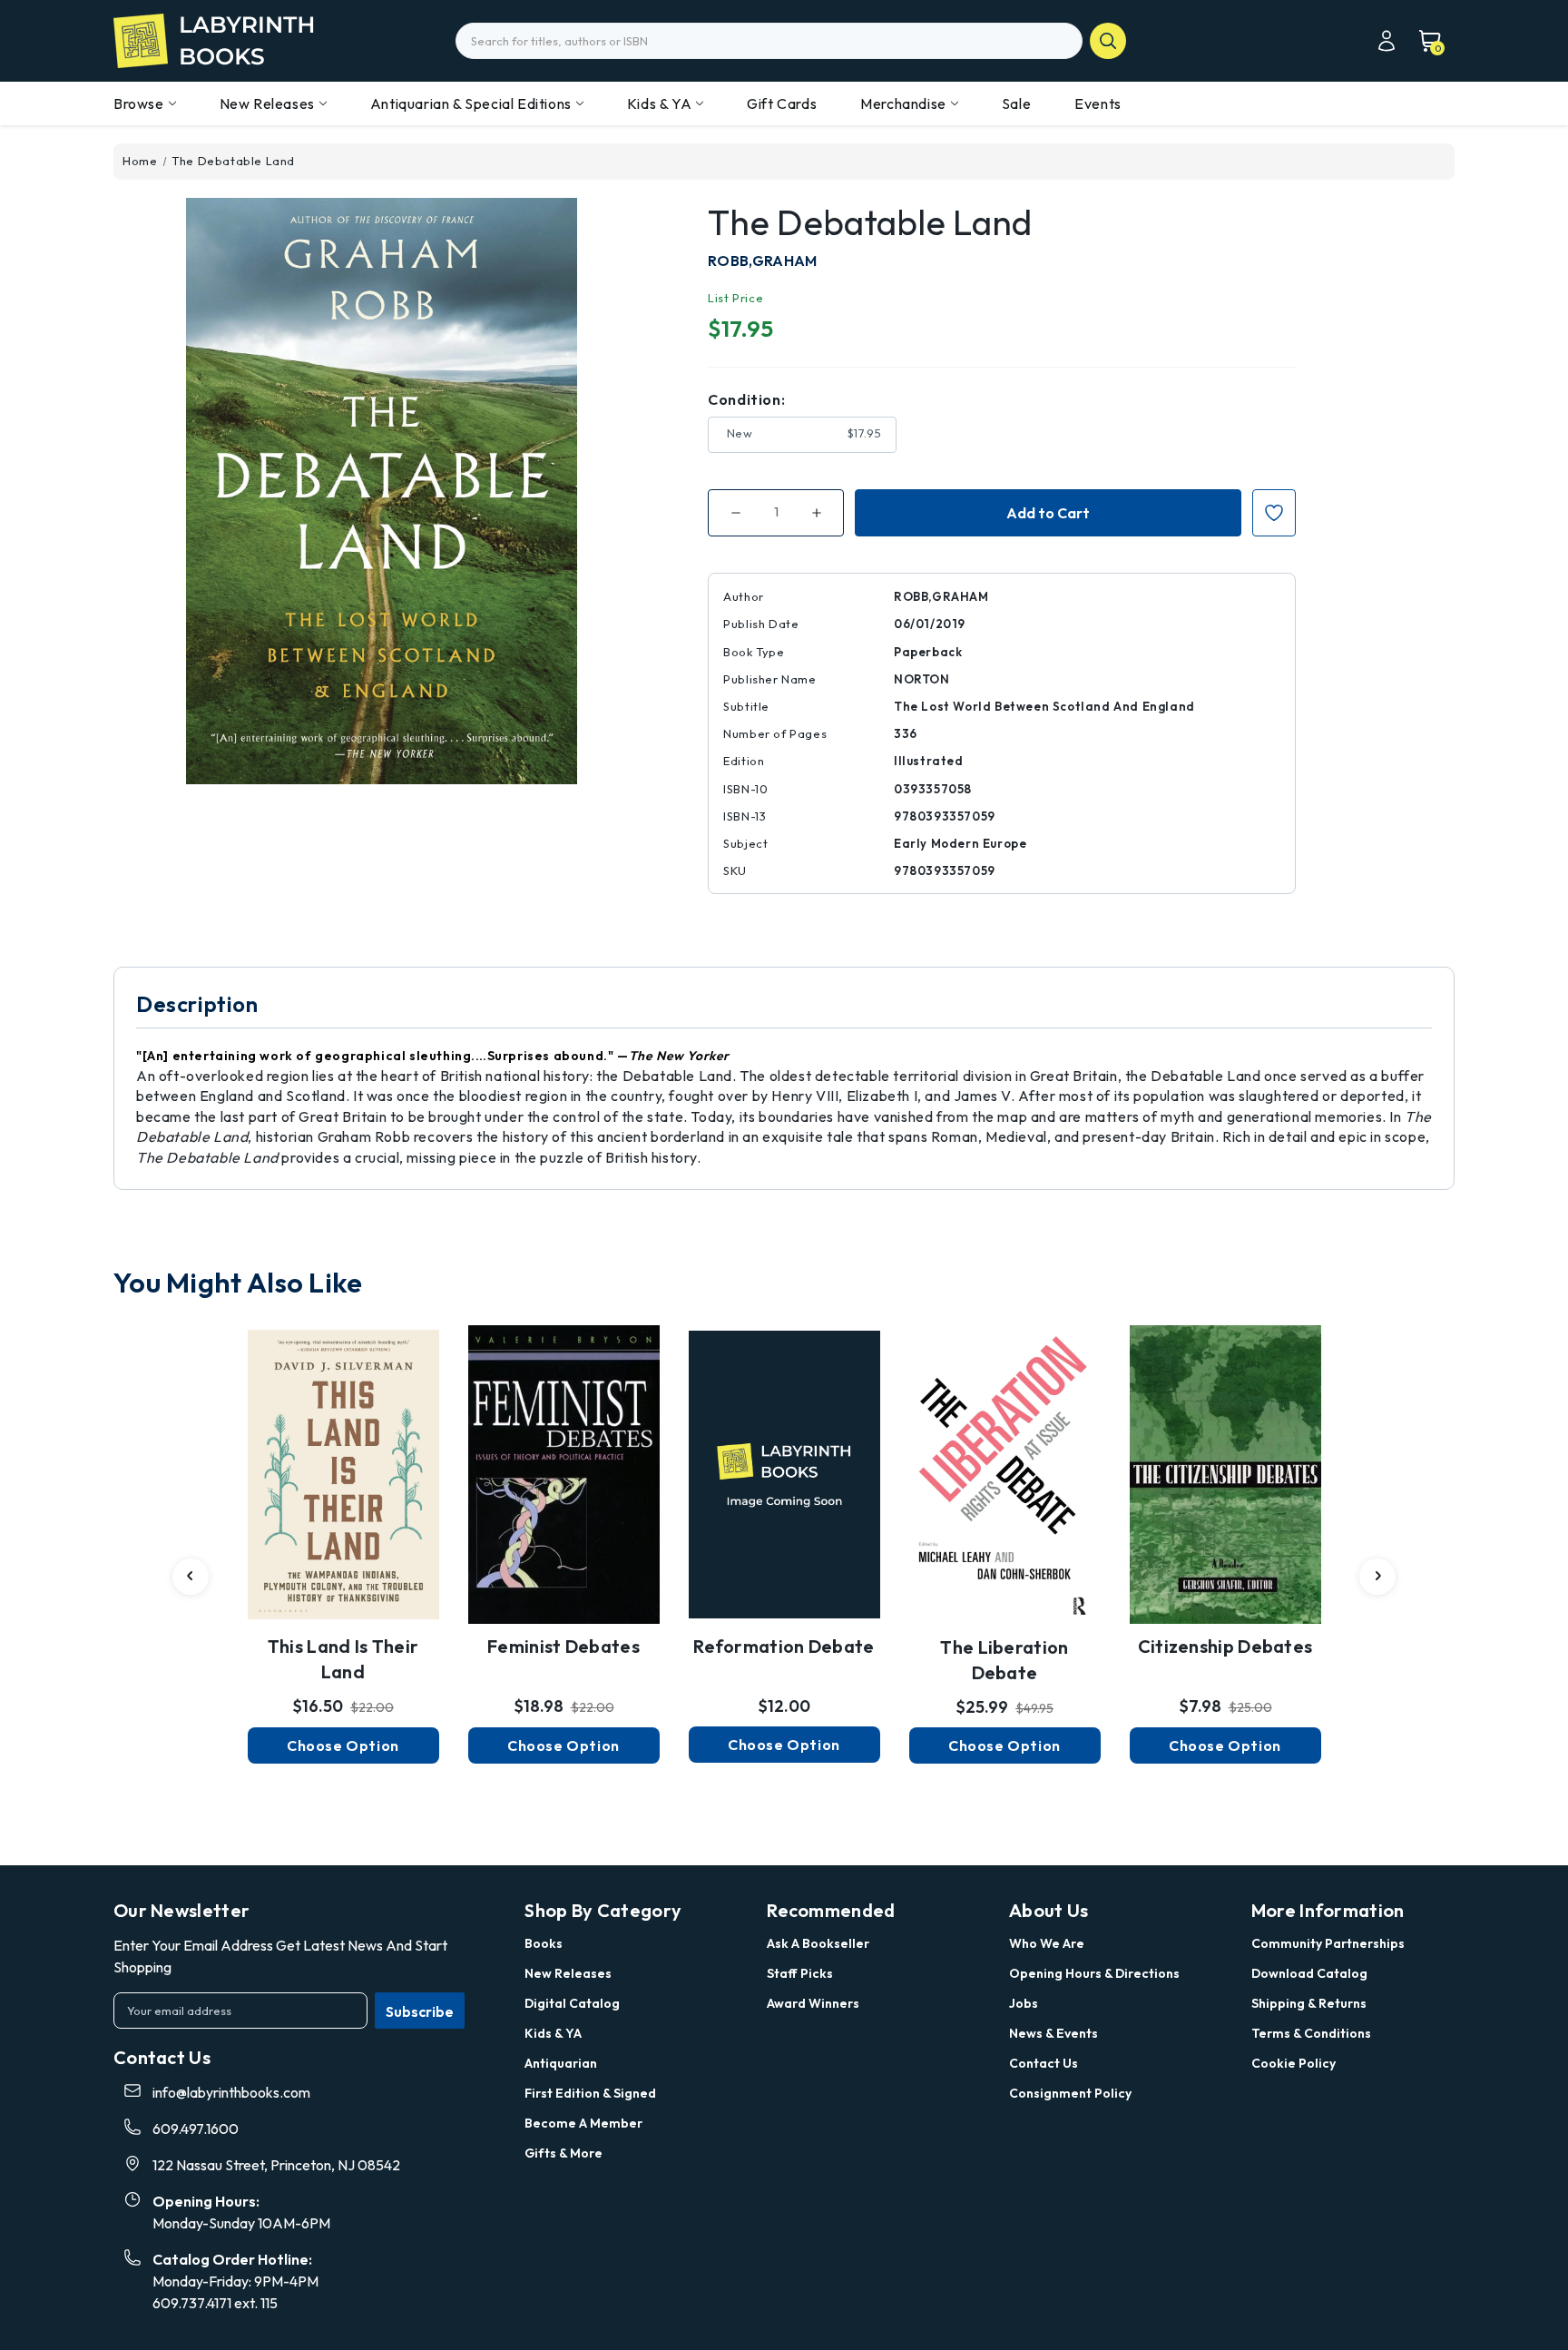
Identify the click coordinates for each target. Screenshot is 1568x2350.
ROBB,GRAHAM (762, 261)
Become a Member (583, 2123)
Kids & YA (659, 103)
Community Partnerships (1328, 1943)
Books (544, 1943)
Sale (1016, 103)
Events (1098, 103)
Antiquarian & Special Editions (471, 103)
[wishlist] (343, 1463)
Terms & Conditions (1311, 2033)
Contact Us (1044, 2063)
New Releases (267, 103)
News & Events (1053, 2033)
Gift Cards (782, 103)
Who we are (1047, 1943)
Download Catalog (1309, 1973)
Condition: (746, 399)
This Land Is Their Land (343, 1659)
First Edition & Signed (590, 2093)
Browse (139, 103)
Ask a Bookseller (818, 1943)
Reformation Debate (784, 1646)
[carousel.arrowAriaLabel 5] (191, 1577)
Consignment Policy (1070, 2093)
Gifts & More (563, 2153)
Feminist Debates (563, 1646)
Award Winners (813, 2003)
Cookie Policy (1294, 2063)
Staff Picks (800, 1973)
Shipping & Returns (1309, 2003)
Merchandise (903, 103)
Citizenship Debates (1225, 1646)
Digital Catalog (572, 2003)
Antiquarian (561, 2063)
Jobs (1024, 2003)
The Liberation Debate (1004, 1660)
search (1108, 41)
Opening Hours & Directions (1094, 1973)
